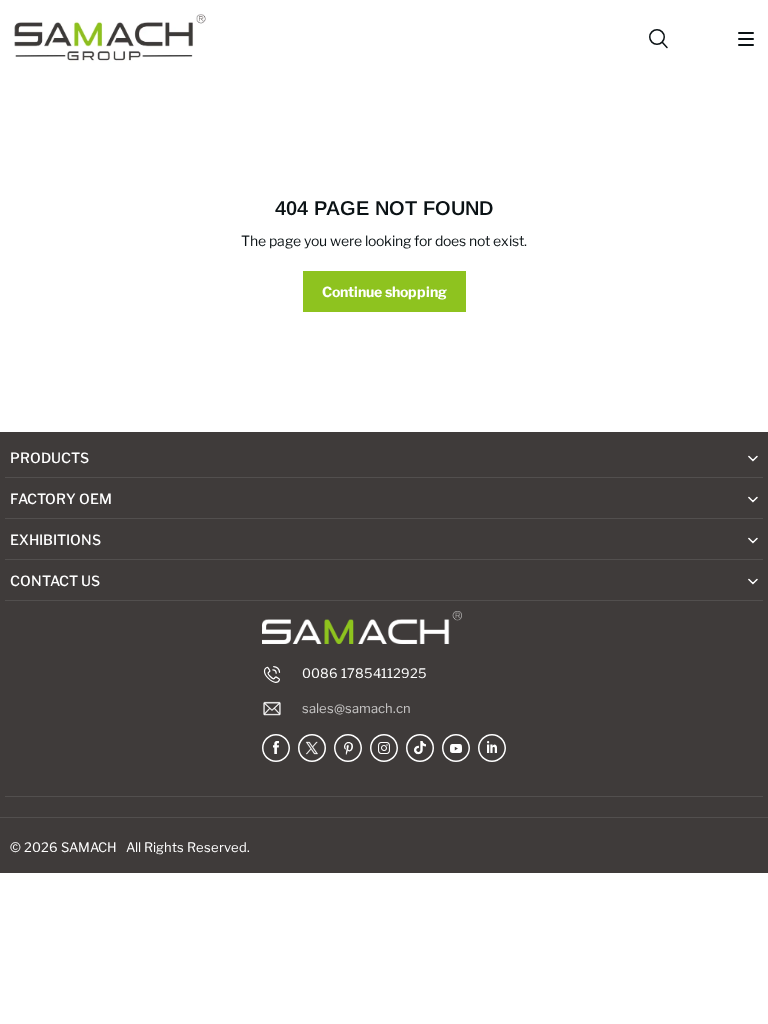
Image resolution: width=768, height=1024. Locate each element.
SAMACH (89, 847)
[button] (746, 39)
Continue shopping (384, 291)
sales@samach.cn (356, 708)
